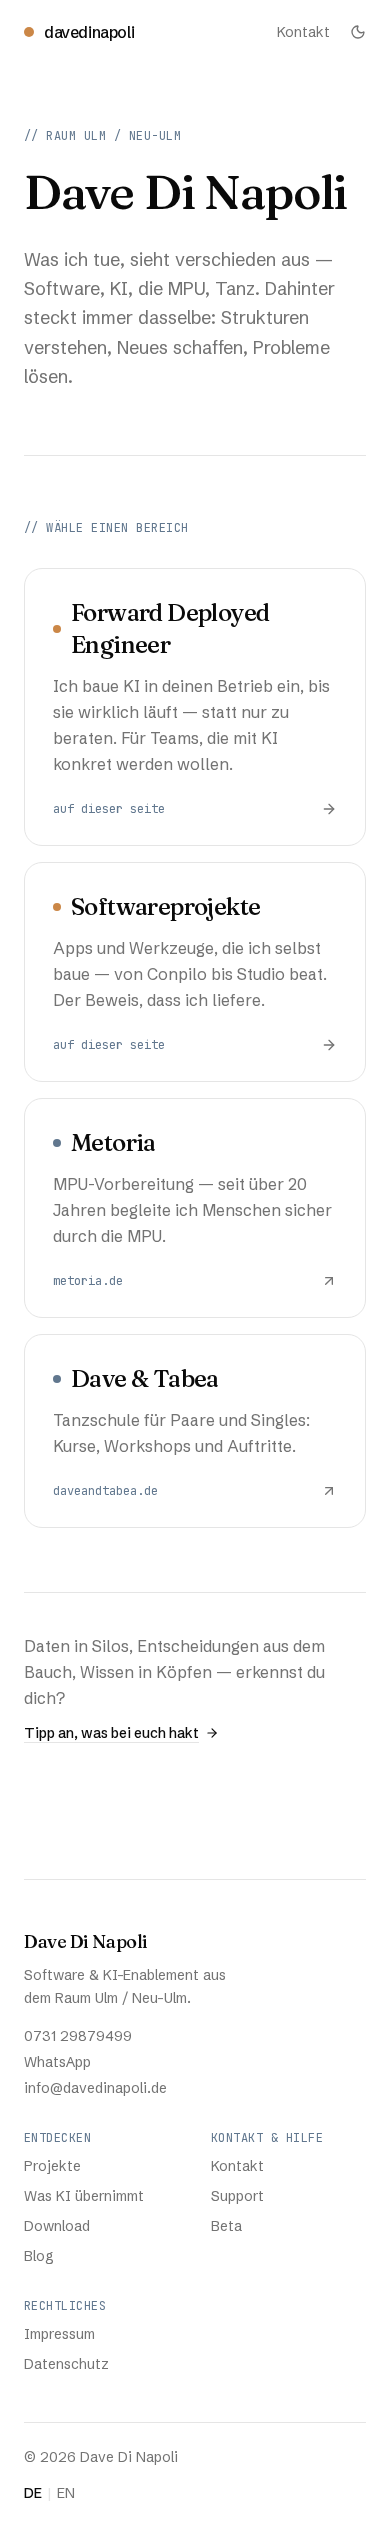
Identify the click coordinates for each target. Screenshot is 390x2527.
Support (237, 2196)
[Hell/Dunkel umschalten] (358, 32)
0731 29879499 (78, 2036)
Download (57, 2226)
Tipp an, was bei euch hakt (111, 1733)
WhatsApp (57, 2062)
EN (66, 2493)
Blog (39, 2256)
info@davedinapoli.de (95, 2088)
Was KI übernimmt (84, 2196)
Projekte (52, 2166)
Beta (226, 2226)
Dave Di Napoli (86, 1941)
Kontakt (303, 32)
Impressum (59, 2334)
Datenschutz (66, 2364)
